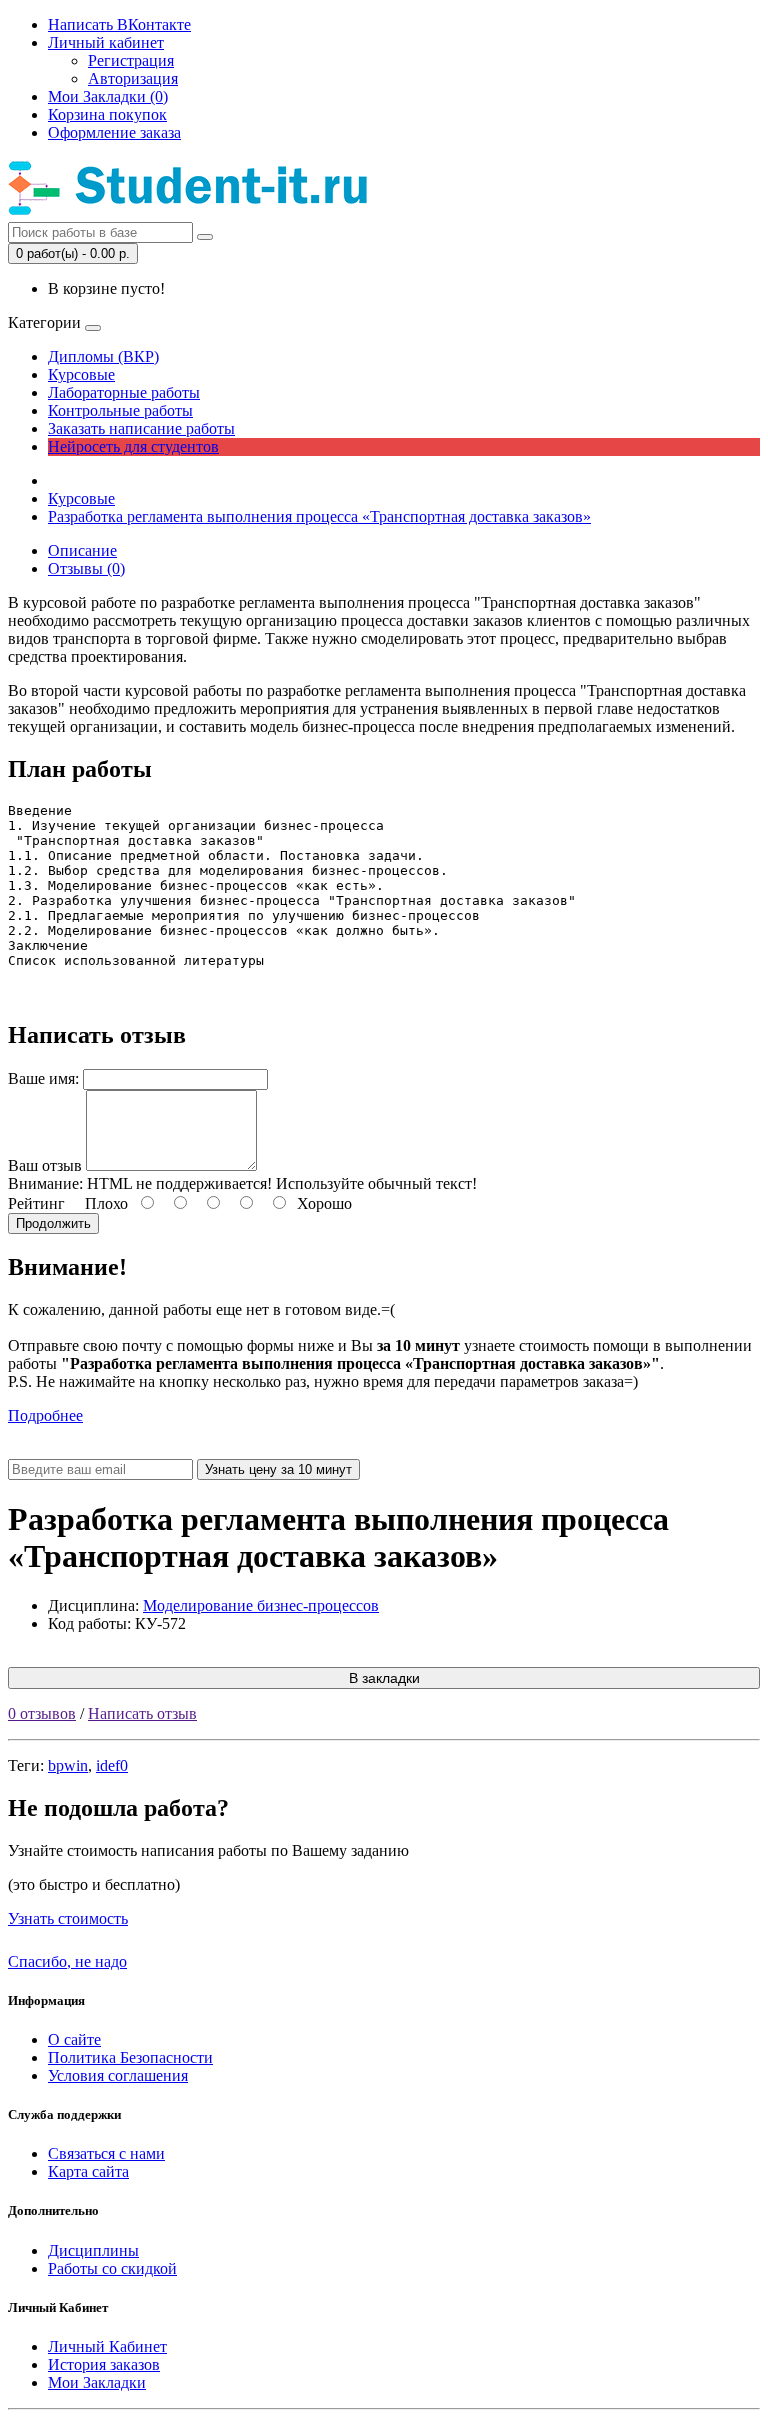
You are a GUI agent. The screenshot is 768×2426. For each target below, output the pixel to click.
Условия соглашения (118, 2075)
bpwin (68, 1765)
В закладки (384, 1678)
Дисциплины (93, 2250)
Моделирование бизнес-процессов (261, 1605)
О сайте (74, 2039)
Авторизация (133, 78)
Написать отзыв (142, 1713)
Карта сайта (88, 2171)
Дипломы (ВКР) (103, 356)
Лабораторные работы (124, 392)
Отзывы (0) (86, 568)
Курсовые (81, 374)
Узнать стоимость (68, 1918)
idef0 (112, 1765)
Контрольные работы (120, 410)
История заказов (104, 2364)
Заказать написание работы (141, 428)
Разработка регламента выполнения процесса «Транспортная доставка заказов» (319, 516)
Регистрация (131, 60)
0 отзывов (42, 1713)
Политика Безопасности (130, 2057)
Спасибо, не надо (67, 1961)
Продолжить (53, 1223)
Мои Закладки (97, 2382)
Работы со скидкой (112, 2268)
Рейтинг (36, 1203)
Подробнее (45, 1415)
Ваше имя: (43, 1078)
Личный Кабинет (107, 2346)
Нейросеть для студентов (133, 446)
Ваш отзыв (45, 1165)
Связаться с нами (106, 2153)
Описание (82, 550)
